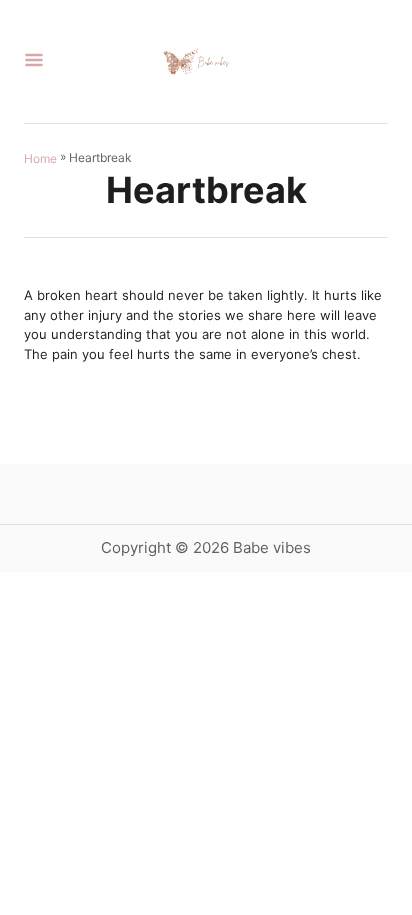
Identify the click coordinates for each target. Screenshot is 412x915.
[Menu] (34, 61)
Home (40, 157)
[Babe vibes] (198, 61)
